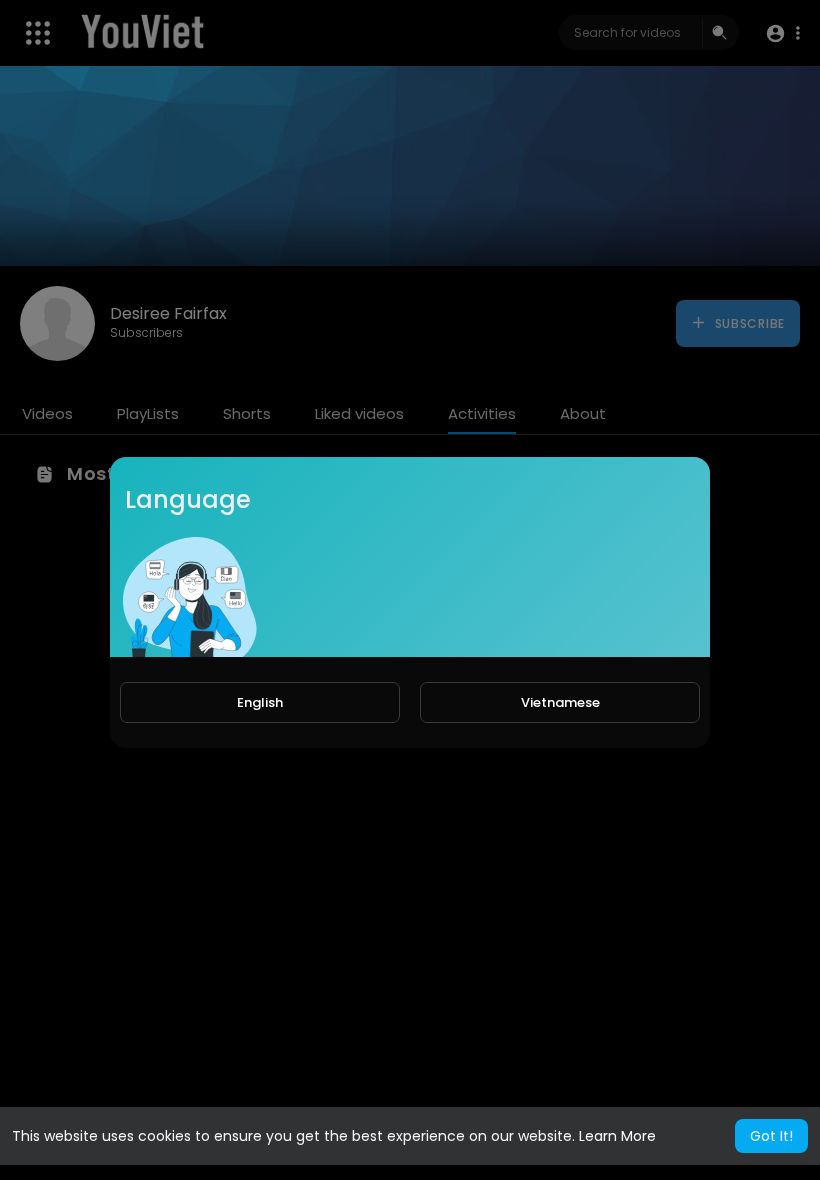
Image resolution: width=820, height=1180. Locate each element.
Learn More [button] (617, 1136)
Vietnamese (560, 702)
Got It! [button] (771, 1136)
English (260, 702)
